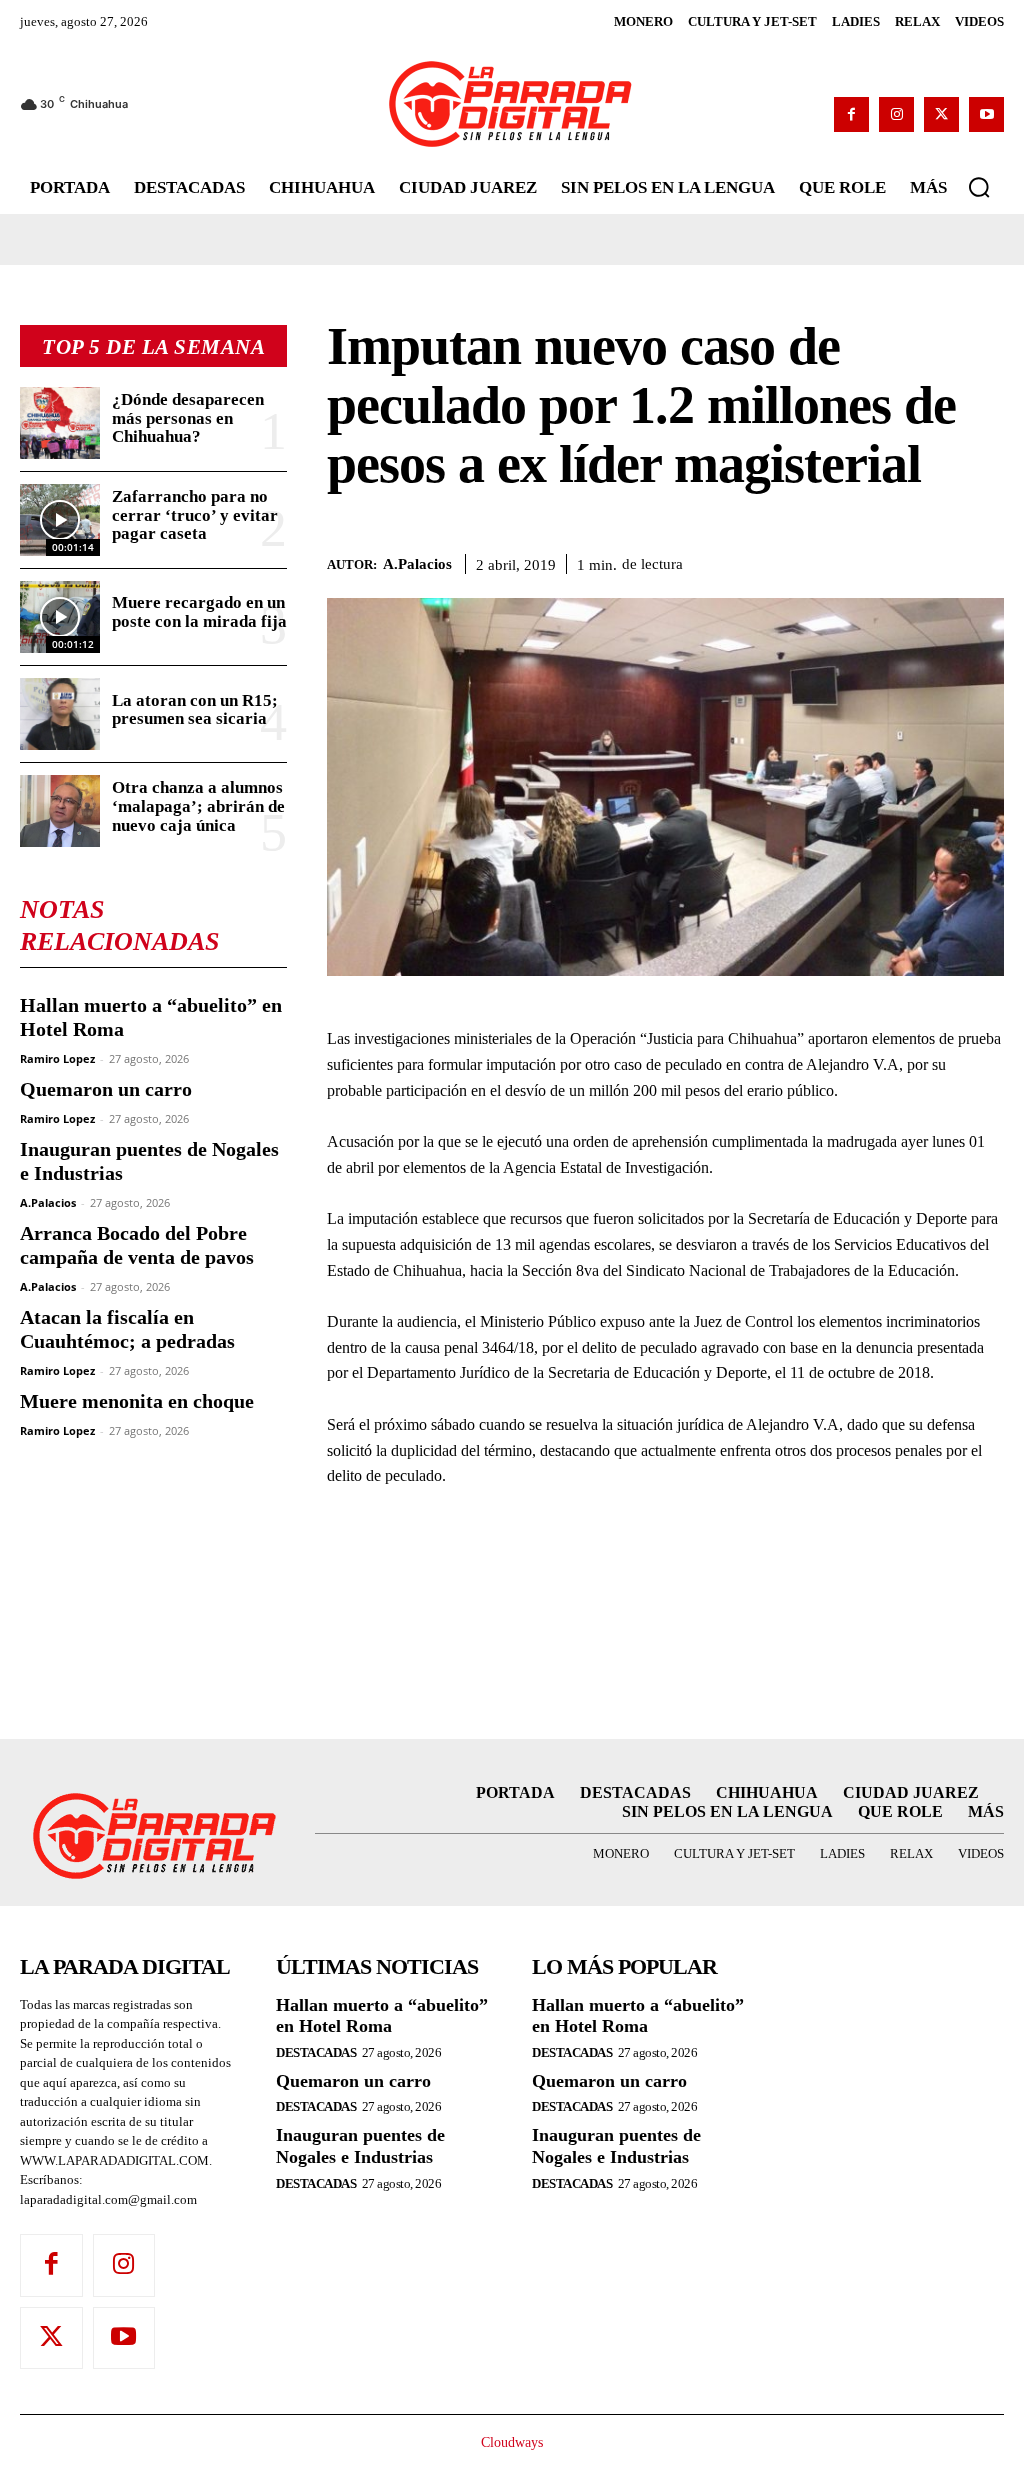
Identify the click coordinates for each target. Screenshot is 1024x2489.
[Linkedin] (938, 561)
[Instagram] (896, 114)
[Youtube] (986, 114)
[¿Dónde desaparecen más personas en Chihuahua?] (60, 423)
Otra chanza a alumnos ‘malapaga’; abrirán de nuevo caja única (198, 806)
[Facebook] (851, 114)
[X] (941, 114)
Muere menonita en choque (137, 1401)
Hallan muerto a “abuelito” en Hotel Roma (382, 2016)
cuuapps (961, 2459)
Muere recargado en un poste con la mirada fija (199, 612)
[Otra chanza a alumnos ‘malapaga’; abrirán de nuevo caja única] (60, 811)
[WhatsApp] (892, 561)
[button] (979, 187)
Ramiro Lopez (57, 1058)
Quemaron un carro (106, 1089)
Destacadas (316, 2052)
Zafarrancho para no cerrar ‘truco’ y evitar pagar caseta (195, 515)
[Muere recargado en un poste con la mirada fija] (60, 617)
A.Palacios (48, 1202)
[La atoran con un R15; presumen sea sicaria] (60, 714)
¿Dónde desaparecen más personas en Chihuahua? (188, 418)
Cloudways (512, 2442)
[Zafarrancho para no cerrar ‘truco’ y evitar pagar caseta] (60, 520)
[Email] (984, 561)
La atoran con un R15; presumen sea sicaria (195, 710)
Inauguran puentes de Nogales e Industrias (360, 2146)
